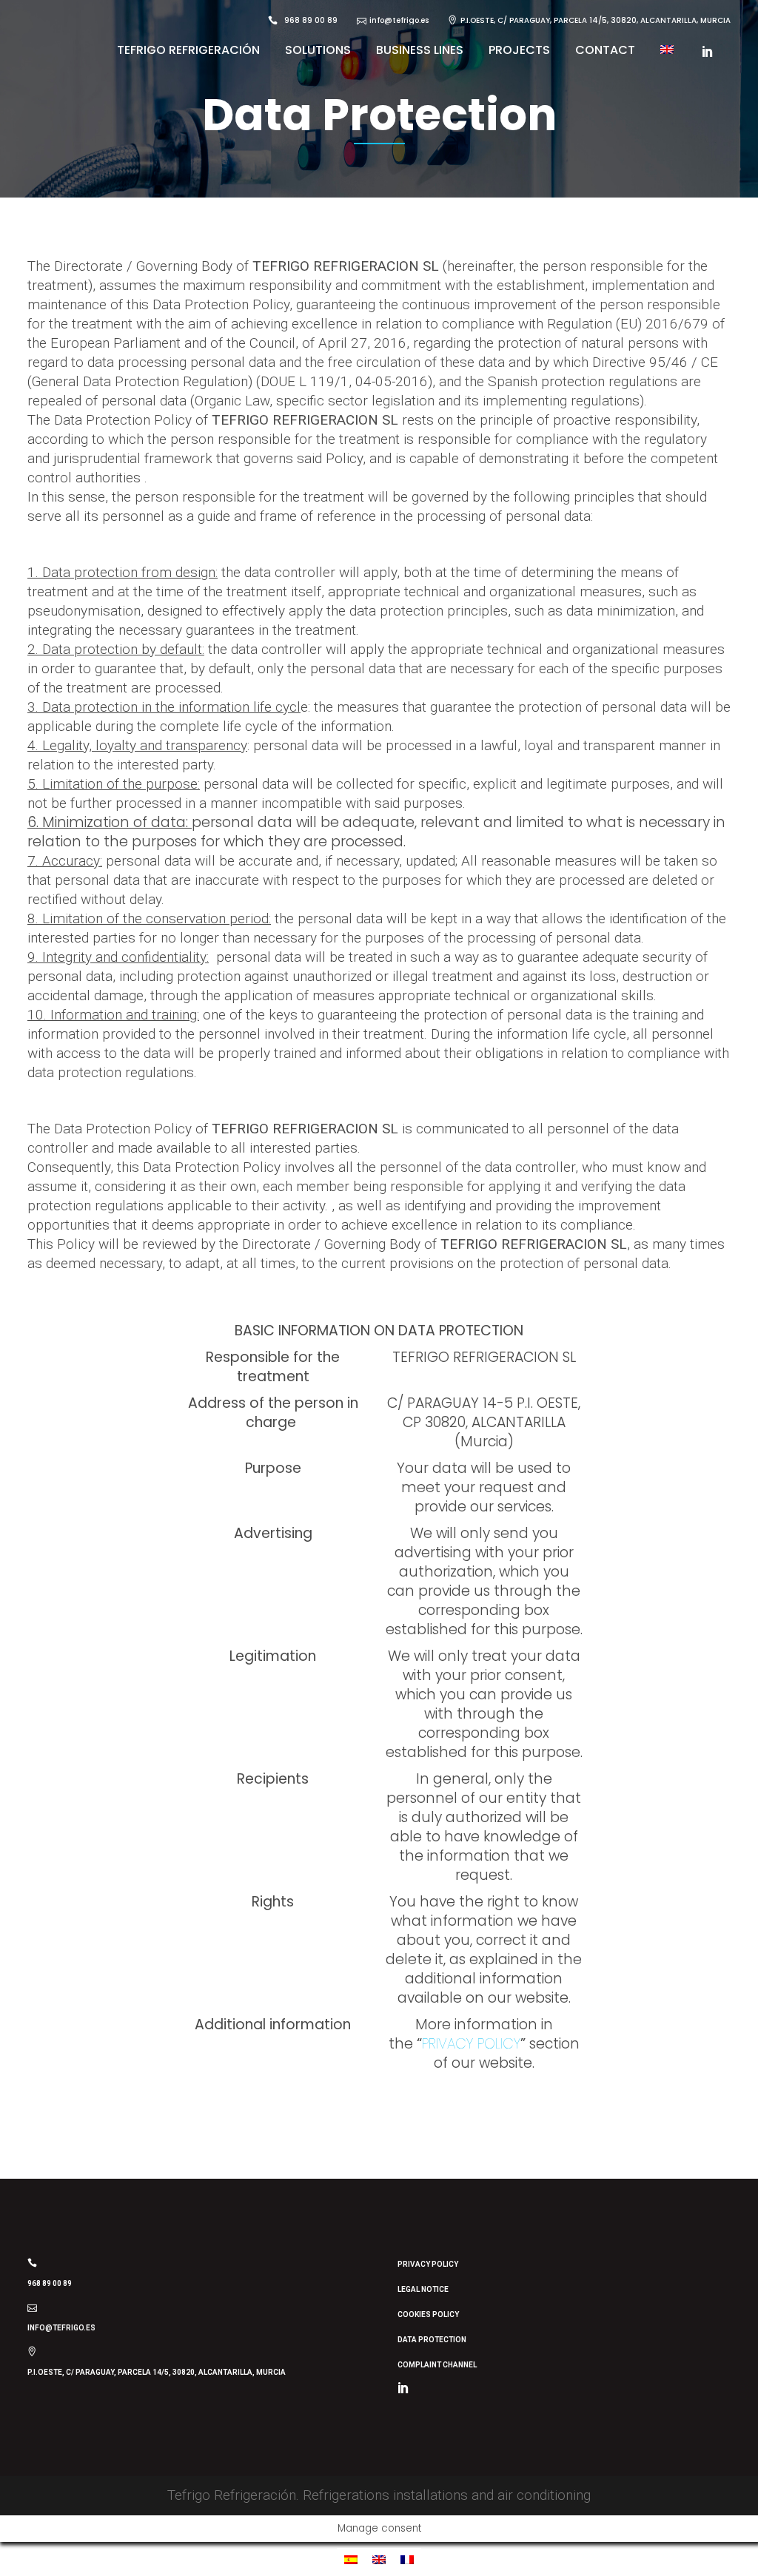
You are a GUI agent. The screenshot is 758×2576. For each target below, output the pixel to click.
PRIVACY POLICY (471, 2044)
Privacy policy (428, 2264)
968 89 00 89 (50, 2283)
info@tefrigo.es (61, 2328)
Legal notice (423, 2289)
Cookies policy (428, 2314)
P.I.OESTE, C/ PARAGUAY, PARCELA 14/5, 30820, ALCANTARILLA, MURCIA (157, 2372)
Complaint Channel (437, 2365)
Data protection (432, 2340)
